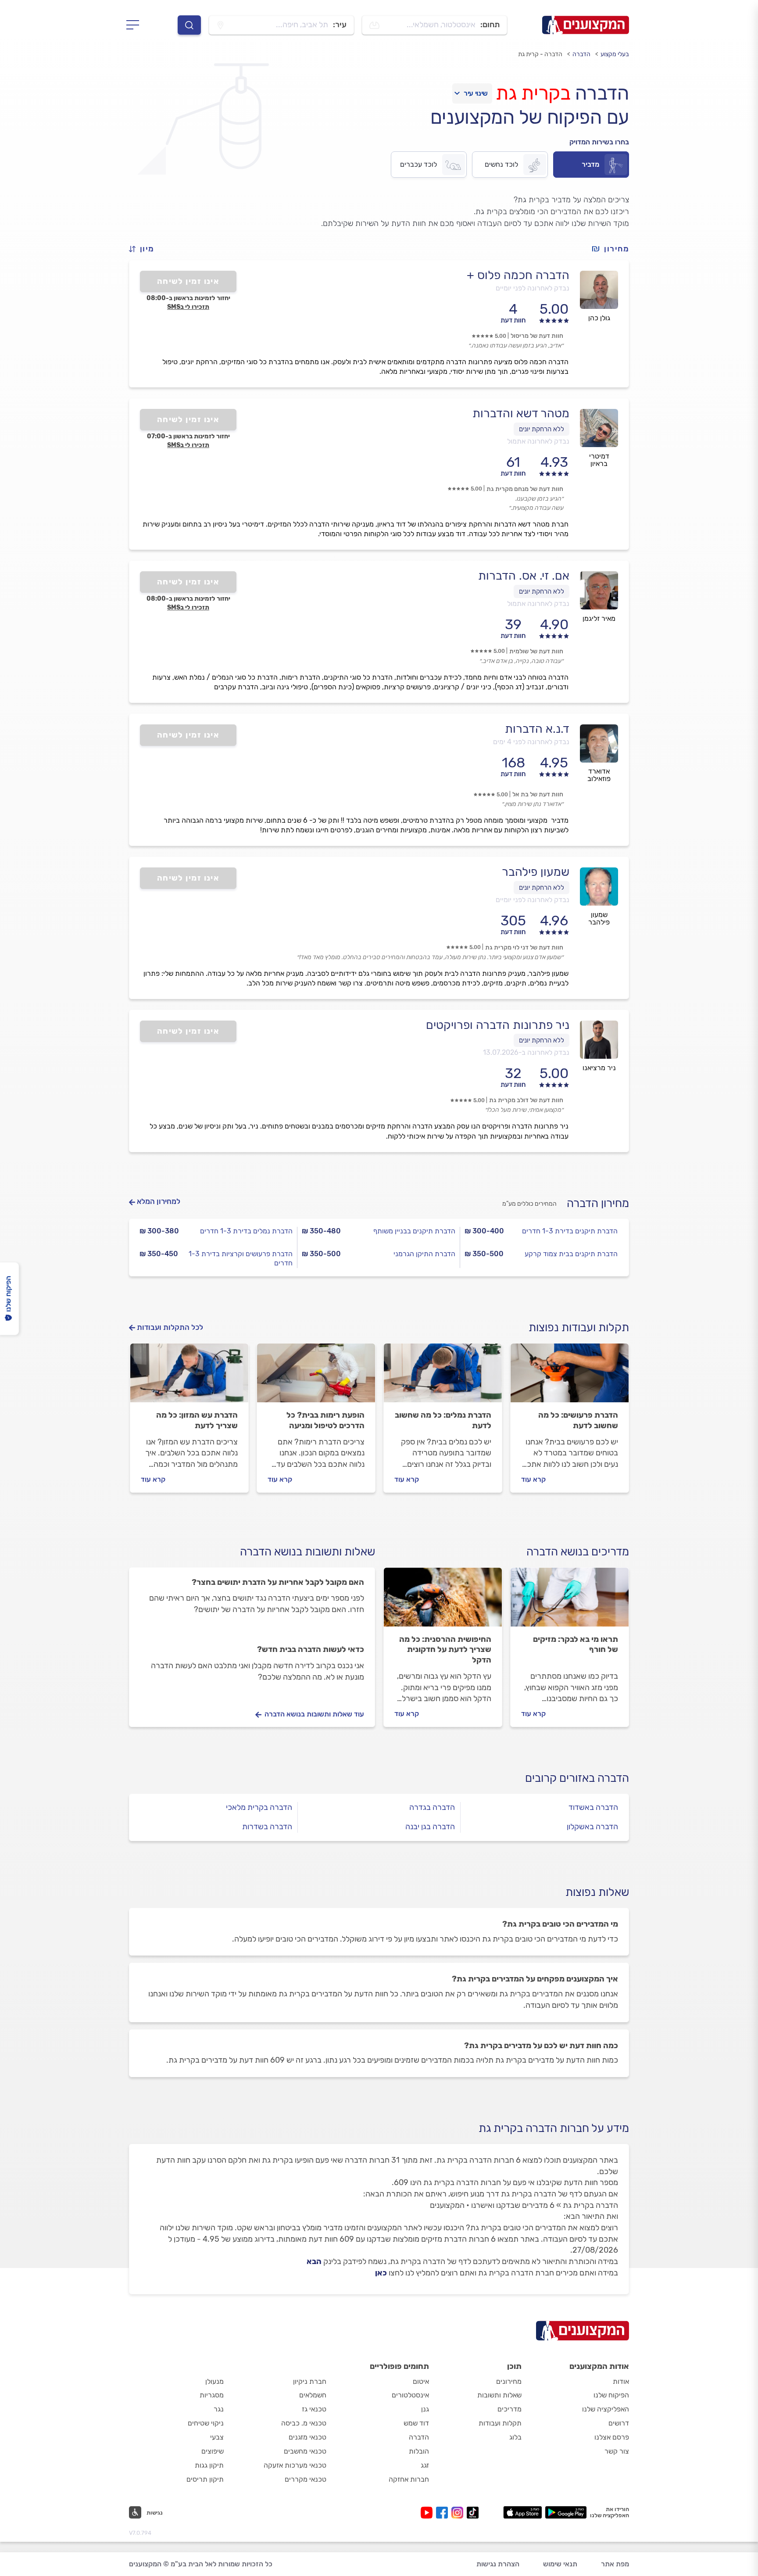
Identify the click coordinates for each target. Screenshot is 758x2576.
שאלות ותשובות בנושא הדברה (307, 1552)
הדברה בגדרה (432, 1807)
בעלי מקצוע (615, 54)
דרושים (619, 2423)
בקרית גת (533, 93)
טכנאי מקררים (306, 2479)
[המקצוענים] (586, 25)
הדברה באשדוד (593, 1807)
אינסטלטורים (410, 2395)
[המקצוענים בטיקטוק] (473, 2513)
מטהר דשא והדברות (521, 413)
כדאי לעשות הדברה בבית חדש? (311, 1649)
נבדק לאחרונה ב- (526, 1052)
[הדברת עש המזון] (189, 1377)
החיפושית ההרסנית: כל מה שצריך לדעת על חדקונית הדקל (445, 1650)
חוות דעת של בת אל (538, 794)
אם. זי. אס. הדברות (524, 576)
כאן (381, 2273)
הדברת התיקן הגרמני (424, 1254)
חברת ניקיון (310, 2381)
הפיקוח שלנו (611, 2395)
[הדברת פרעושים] (570, 1377)
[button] (145, 249)
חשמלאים (313, 2395)
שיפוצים (213, 2451)
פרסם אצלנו (612, 2437)
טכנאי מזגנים (307, 2437)
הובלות (419, 2451)
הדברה (581, 54)
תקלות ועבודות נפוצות (579, 1327)
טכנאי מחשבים (305, 2451)
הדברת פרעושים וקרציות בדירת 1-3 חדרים (241, 1258)
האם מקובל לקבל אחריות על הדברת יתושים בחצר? (278, 1582)
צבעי (217, 2437)
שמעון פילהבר (536, 872)
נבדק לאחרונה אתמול (538, 441)
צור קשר (617, 2451)
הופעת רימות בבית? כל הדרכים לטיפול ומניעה (325, 1420)
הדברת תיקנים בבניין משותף (414, 1231)
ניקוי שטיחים (206, 2423)
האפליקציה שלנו (606, 2409)
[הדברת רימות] (316, 1377)
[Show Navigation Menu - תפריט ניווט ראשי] (135, 25)
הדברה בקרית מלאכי (259, 1807)
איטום (421, 2381)
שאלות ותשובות (499, 2395)
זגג (425, 2465)
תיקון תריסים (205, 2479)
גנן (425, 2409)
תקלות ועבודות (500, 2423)
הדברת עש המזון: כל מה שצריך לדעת (197, 1420)
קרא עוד (533, 1479)
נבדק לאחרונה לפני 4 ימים (531, 742)
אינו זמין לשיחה (188, 281)
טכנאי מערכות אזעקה (295, 2465)
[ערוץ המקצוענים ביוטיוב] (428, 2513)
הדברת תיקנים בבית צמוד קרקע (571, 1254)
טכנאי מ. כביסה (304, 2423)
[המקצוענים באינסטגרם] (459, 2513)
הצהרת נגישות (498, 2564)
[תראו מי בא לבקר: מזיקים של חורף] (570, 1601)
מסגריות (212, 2395)
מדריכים (510, 2409)
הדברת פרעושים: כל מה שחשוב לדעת (578, 1420)
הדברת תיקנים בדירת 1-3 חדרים (570, 1231)
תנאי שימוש (560, 2564)
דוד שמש (416, 2423)
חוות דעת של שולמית (536, 651)
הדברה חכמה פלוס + (518, 275)
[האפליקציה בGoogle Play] (566, 2512)
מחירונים (509, 2381)
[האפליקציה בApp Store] (522, 2512)
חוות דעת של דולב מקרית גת (526, 1100)
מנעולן (215, 2381)
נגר (219, 2409)
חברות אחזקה (409, 2479)
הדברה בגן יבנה (430, 1827)
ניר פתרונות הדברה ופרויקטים (498, 1025)
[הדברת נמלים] (443, 1377)
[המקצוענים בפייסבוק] (444, 2513)
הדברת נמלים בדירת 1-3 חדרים (246, 1231)
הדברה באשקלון (592, 1827)
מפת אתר (615, 2564)
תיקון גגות (209, 2465)
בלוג (515, 2437)
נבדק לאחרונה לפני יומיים (533, 288)
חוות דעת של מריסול (537, 336)
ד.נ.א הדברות (537, 729)
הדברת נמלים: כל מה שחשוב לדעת (443, 1420)
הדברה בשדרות (267, 1827)
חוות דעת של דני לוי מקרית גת (524, 948)
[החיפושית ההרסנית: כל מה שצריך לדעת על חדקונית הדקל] (443, 1601)
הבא (314, 2261)
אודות (621, 2381)
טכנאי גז (314, 2409)
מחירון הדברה (598, 1203)
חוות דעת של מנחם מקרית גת (525, 489)
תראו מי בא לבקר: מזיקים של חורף (576, 1644)
